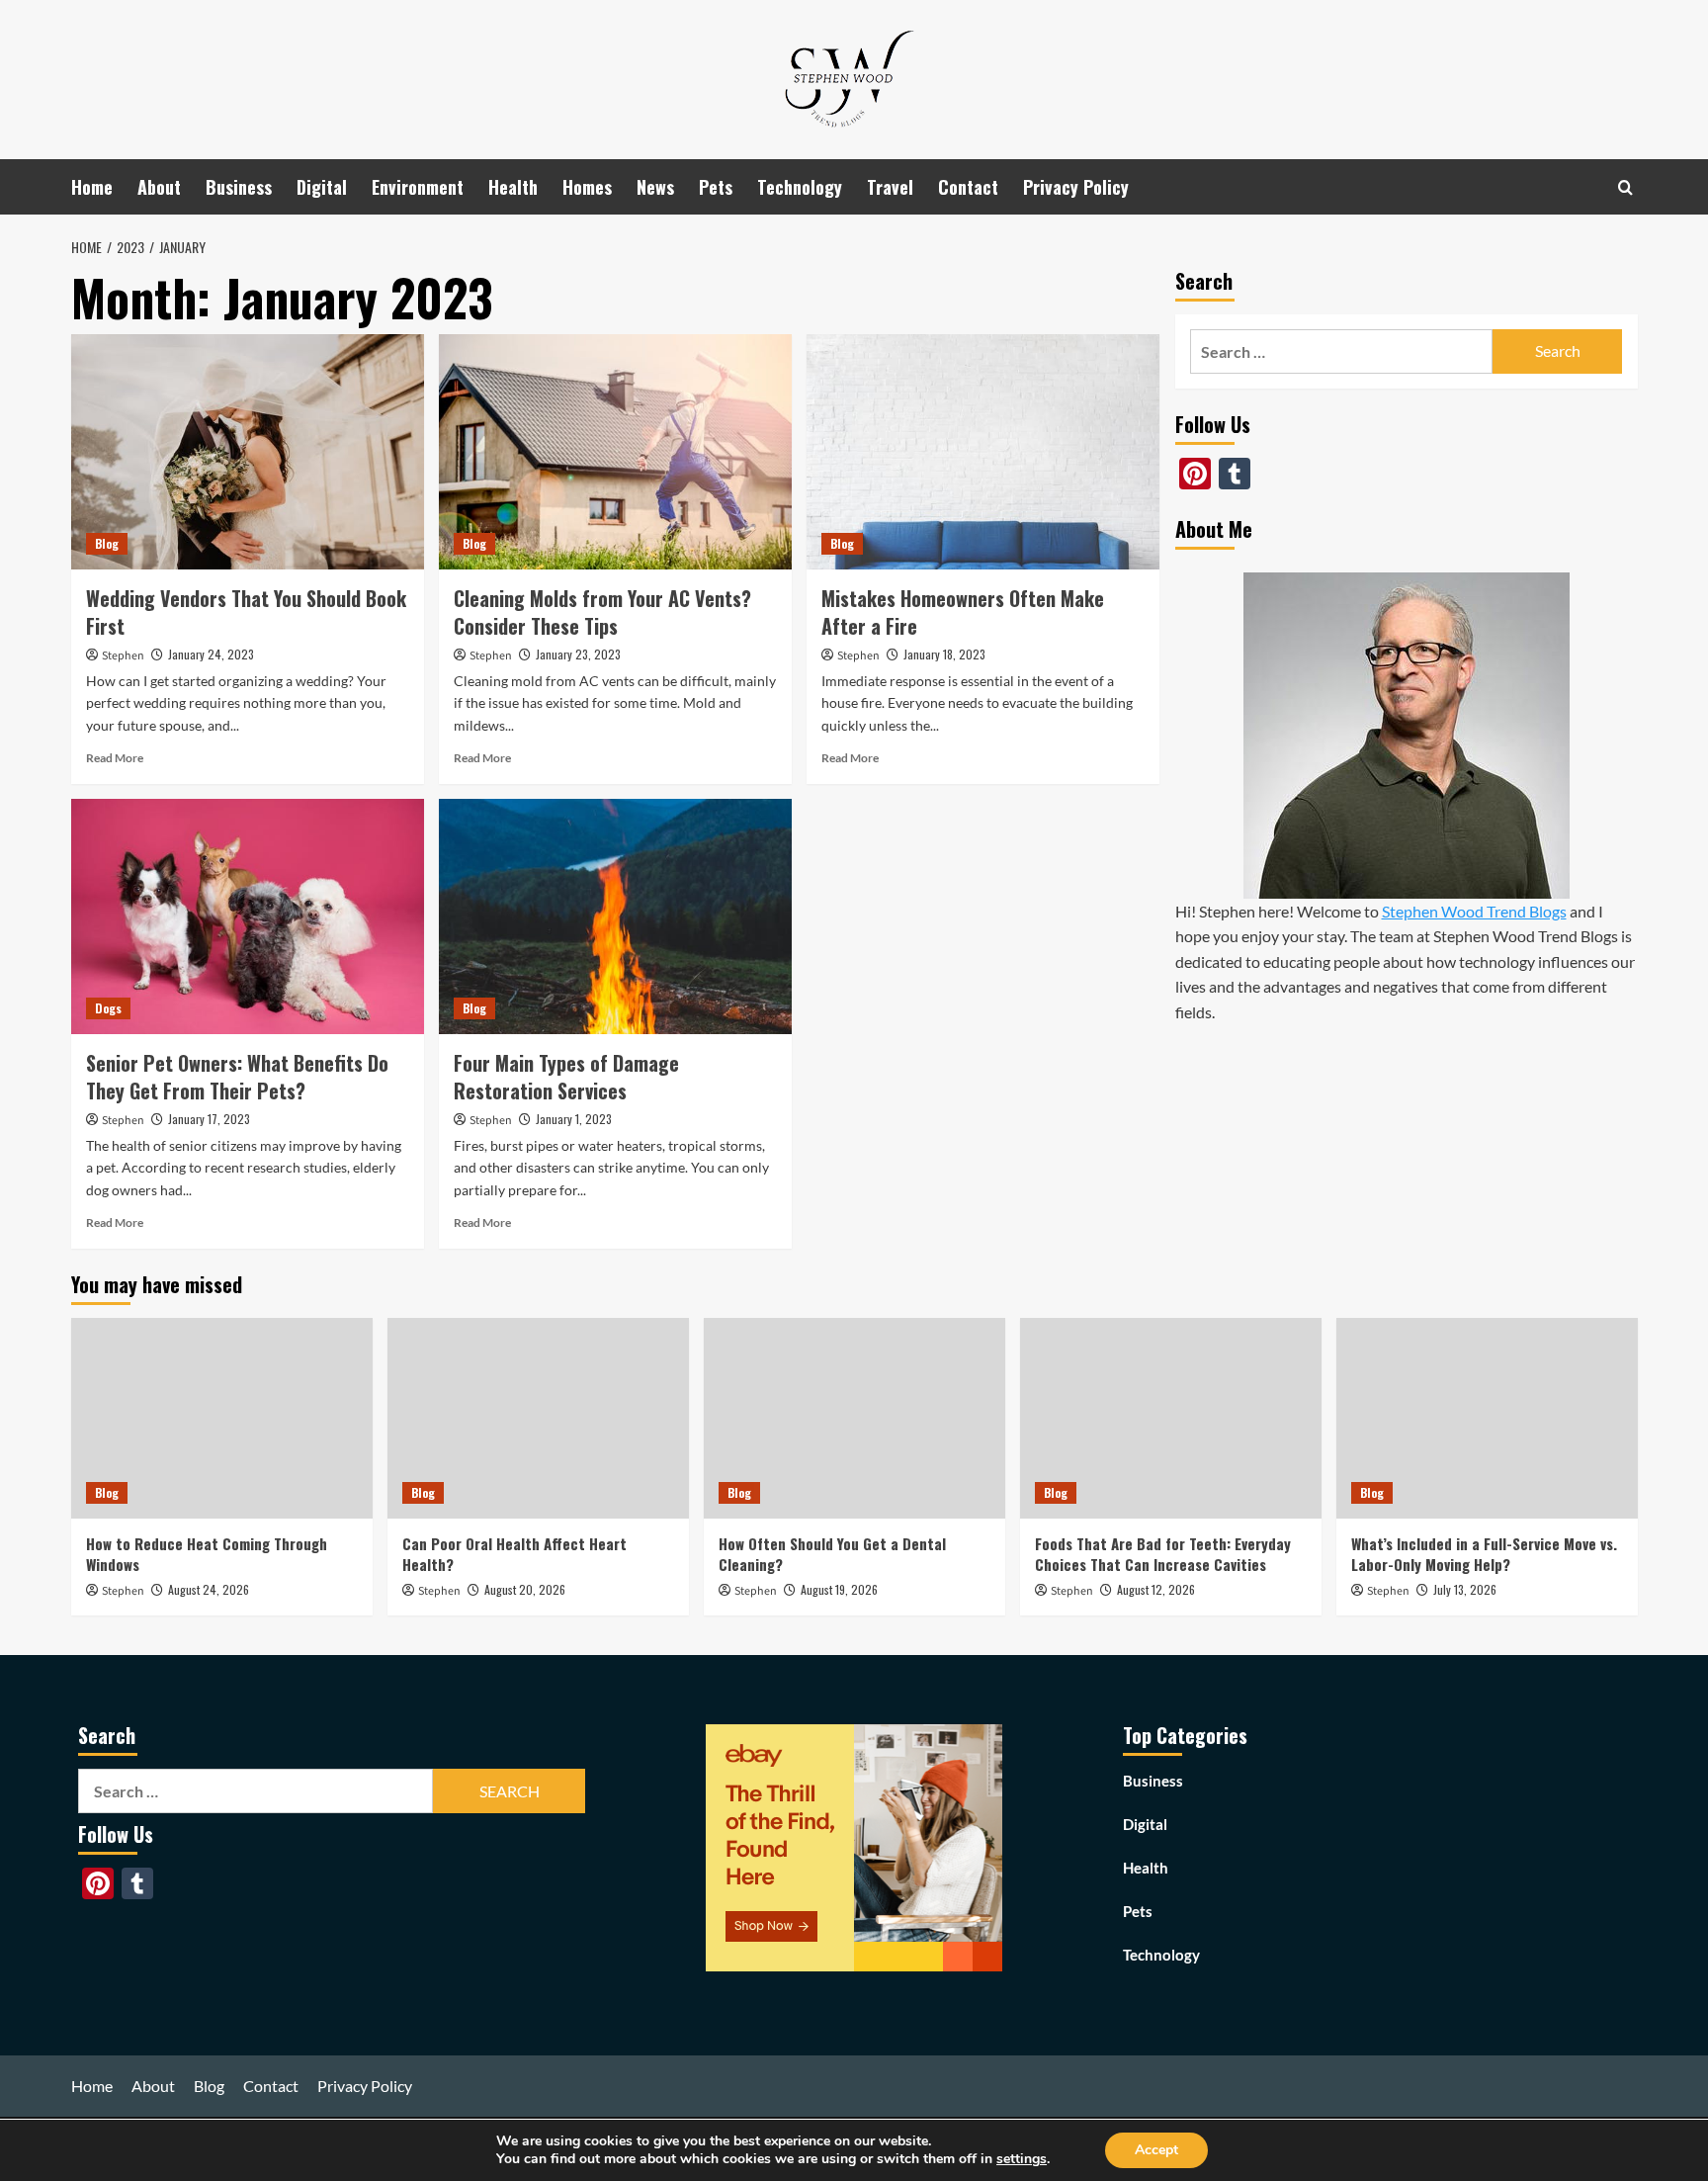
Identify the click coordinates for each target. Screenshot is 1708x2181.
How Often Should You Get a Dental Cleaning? (832, 1554)
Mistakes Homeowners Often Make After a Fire (963, 612)
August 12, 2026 (1156, 1589)
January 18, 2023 (944, 654)
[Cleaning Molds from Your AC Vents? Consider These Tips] (615, 452)
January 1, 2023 (574, 1119)
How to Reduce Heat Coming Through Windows (207, 1554)
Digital (322, 187)
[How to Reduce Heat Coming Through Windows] (222, 1418)
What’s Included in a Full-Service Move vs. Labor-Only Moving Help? (1484, 1554)
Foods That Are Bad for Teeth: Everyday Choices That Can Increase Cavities (1163, 1554)
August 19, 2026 (839, 1589)
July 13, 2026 (1465, 1589)
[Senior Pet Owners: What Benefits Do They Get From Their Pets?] (248, 916)
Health (513, 187)
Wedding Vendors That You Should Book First (246, 612)
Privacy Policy (1076, 187)
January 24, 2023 (211, 654)
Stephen (123, 656)
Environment (418, 187)
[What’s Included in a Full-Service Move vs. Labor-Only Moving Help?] (1487, 1418)
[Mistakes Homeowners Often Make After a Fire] (983, 452)
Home (92, 187)
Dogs (108, 1008)
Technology (800, 187)
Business (239, 187)
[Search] (1625, 187)
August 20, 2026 (525, 1589)
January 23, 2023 (578, 654)
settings (1022, 2159)
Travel (890, 187)
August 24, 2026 (209, 1589)
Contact (968, 187)
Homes (587, 187)
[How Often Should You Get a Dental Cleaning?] (854, 1418)
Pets (716, 187)
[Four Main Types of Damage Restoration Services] (615, 916)
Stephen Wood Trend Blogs (1474, 911)
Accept (1156, 2150)
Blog (107, 543)
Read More (115, 758)
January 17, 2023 (209, 1119)
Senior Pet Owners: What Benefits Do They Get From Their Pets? (237, 1077)
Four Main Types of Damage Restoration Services (566, 1077)
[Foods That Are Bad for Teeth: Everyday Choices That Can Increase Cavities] (1171, 1418)
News (655, 187)
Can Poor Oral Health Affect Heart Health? (514, 1554)
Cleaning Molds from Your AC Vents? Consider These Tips (602, 612)
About (159, 187)
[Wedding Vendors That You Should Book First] (248, 452)
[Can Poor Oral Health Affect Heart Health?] (538, 1418)
